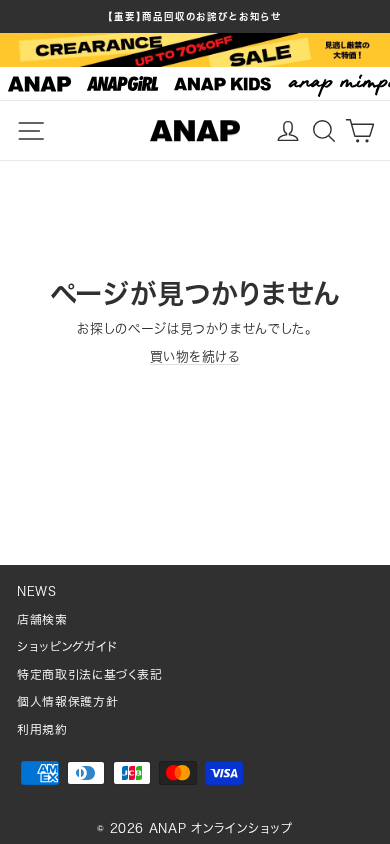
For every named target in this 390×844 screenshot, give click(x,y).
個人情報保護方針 (67, 701)
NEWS (37, 591)
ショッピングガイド (67, 646)
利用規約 (42, 729)
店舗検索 (42, 619)
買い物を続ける (195, 356)
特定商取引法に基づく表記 (90, 674)
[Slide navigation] (195, 84)
